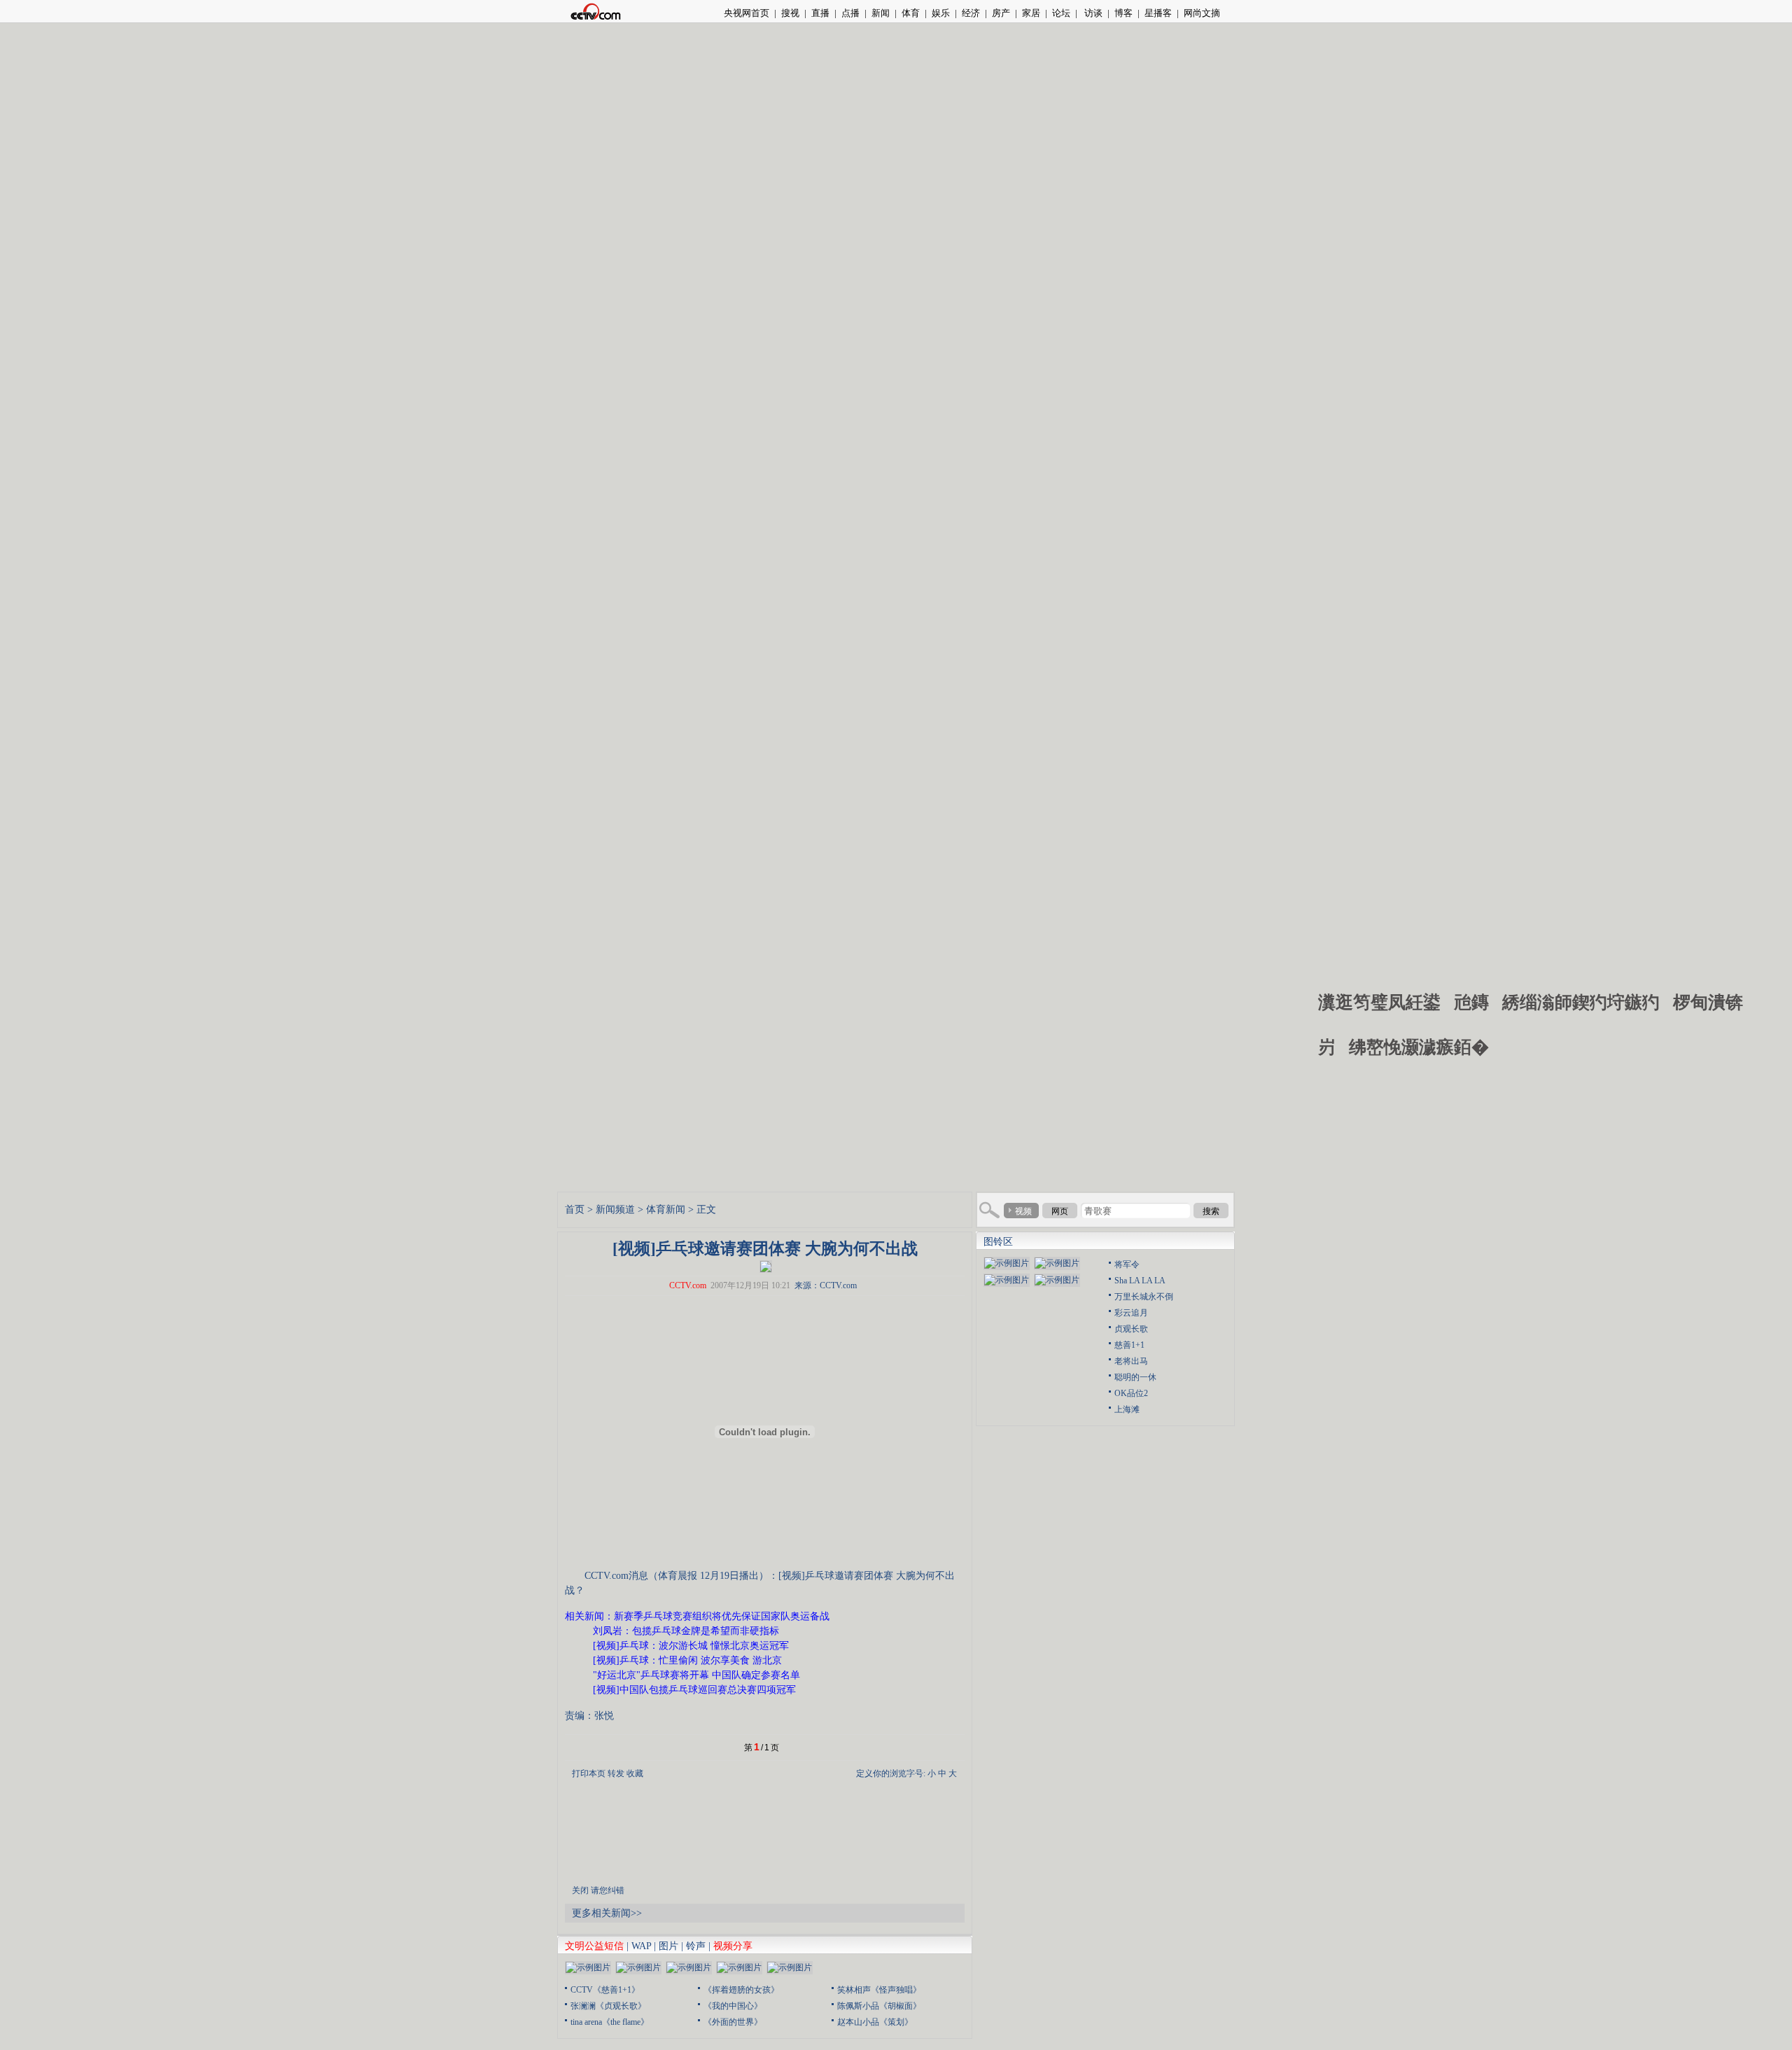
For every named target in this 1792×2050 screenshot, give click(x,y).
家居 (1031, 13)
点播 (850, 13)
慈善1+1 (1129, 1345)
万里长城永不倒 (1144, 1297)
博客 (1123, 13)
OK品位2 (1131, 1393)
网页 (1060, 1211)
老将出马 (1131, 1361)
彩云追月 (1131, 1313)
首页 (575, 1209)
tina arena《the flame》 (610, 2022)
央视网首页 (747, 13)
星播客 (1158, 13)
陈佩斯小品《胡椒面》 (879, 2006)
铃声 (696, 1946)
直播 (820, 13)
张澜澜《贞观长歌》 (608, 2006)
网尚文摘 (1202, 13)
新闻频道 (615, 1209)
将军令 (1127, 1264)
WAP (641, 1946)
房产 (1001, 13)
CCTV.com (688, 1285)
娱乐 (941, 13)
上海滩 (1127, 1409)
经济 (971, 13)
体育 (911, 13)
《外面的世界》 (733, 2022)
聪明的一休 (1135, 1377)
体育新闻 (666, 1209)
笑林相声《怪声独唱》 (879, 1990)
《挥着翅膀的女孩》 (741, 1990)
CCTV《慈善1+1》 (605, 1990)
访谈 (1092, 13)
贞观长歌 (1131, 1329)
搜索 (1211, 1211)
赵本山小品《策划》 (875, 2022)
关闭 (580, 1890)
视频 (1023, 1211)
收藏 (635, 1773)
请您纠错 (608, 1890)
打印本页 (589, 1773)
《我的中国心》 (733, 2006)
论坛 (1061, 13)
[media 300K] (766, 1265)
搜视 (790, 13)
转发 (616, 1773)
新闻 (881, 13)
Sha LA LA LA (1140, 1281)
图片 (668, 1946)
